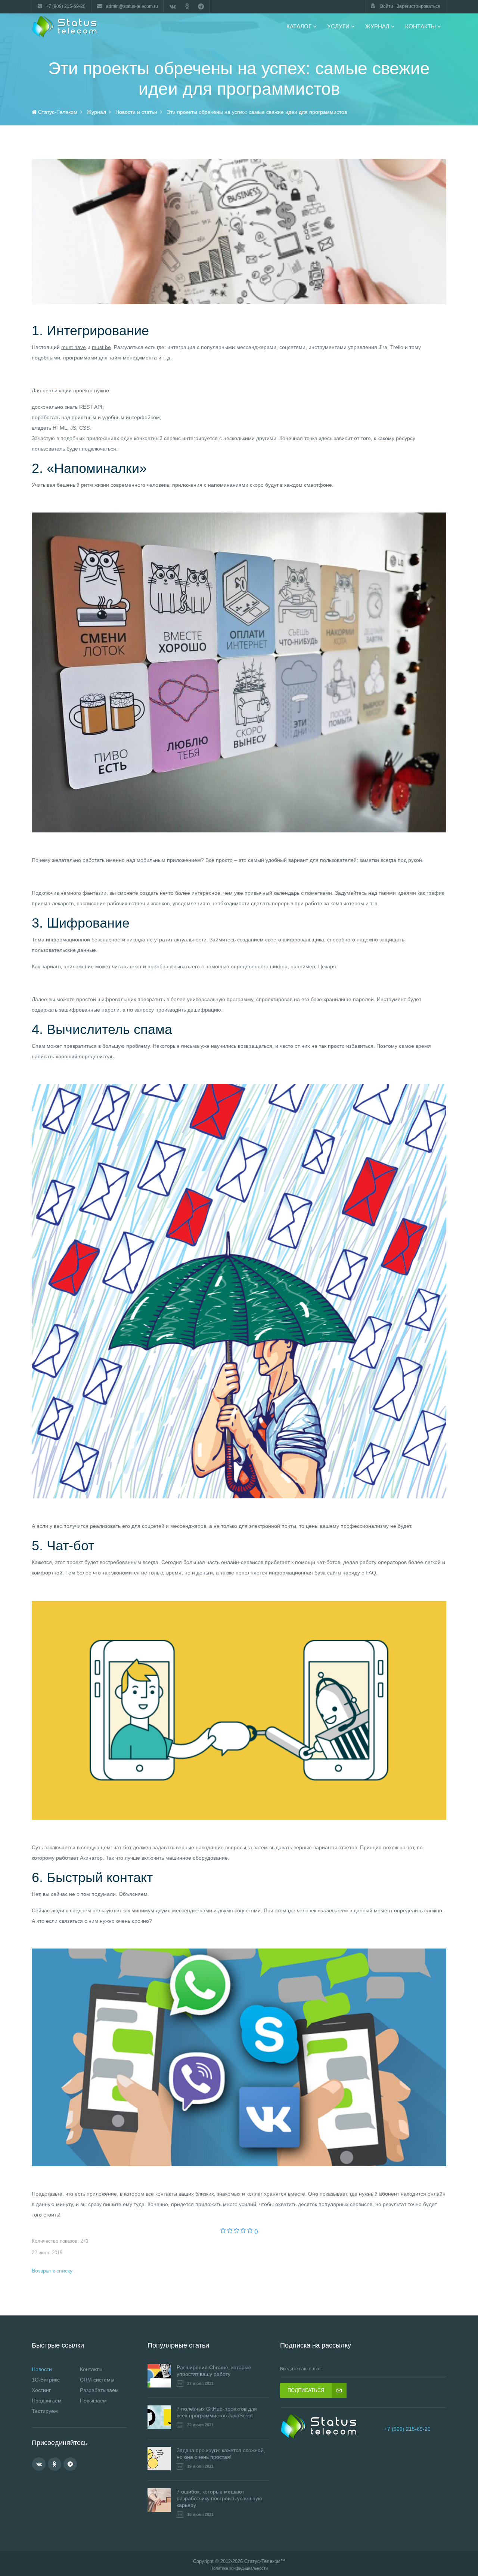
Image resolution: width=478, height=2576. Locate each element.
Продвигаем (47, 2401)
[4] (243, 2231)
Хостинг (41, 2390)
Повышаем (93, 2401)
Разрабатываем (99, 2390)
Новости (42, 2369)
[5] (250, 2231)
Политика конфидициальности (239, 2568)
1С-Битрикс (46, 2380)
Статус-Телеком (262, 2561)
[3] (237, 2231)
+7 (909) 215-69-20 (407, 2429)
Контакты (91, 2369)
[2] (230, 2231)
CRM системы (97, 2380)
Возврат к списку (52, 2271)
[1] (223, 2231)
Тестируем (45, 2411)
